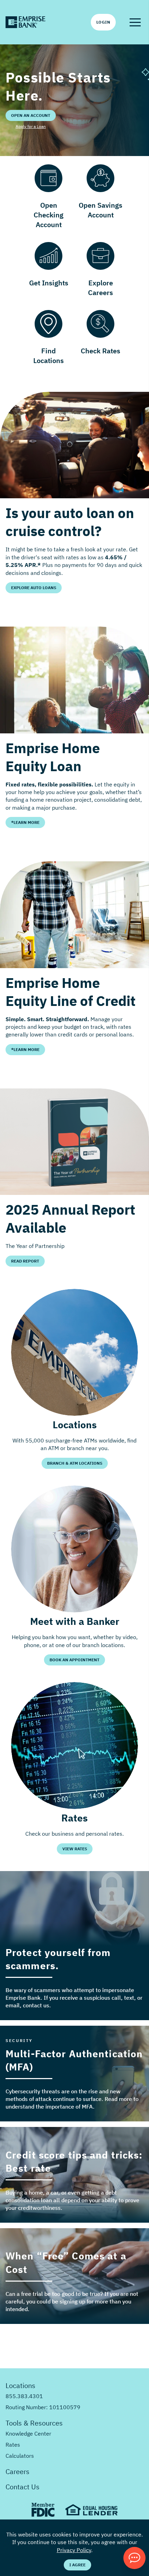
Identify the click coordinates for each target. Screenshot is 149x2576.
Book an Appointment (74, 1660)
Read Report (25, 1261)
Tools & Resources (34, 2423)
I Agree (77, 2565)
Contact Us (23, 2487)
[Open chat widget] (134, 2558)
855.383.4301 (24, 2396)
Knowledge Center (28, 2433)
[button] (135, 22)
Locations (20, 2385)
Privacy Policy (74, 2550)
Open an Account (31, 115)
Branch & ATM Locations (75, 1463)
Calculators (20, 2456)
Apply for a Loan (31, 126)
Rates (13, 2445)
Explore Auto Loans (34, 588)
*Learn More (25, 822)
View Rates (75, 1849)
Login (103, 22)
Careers (17, 2471)
